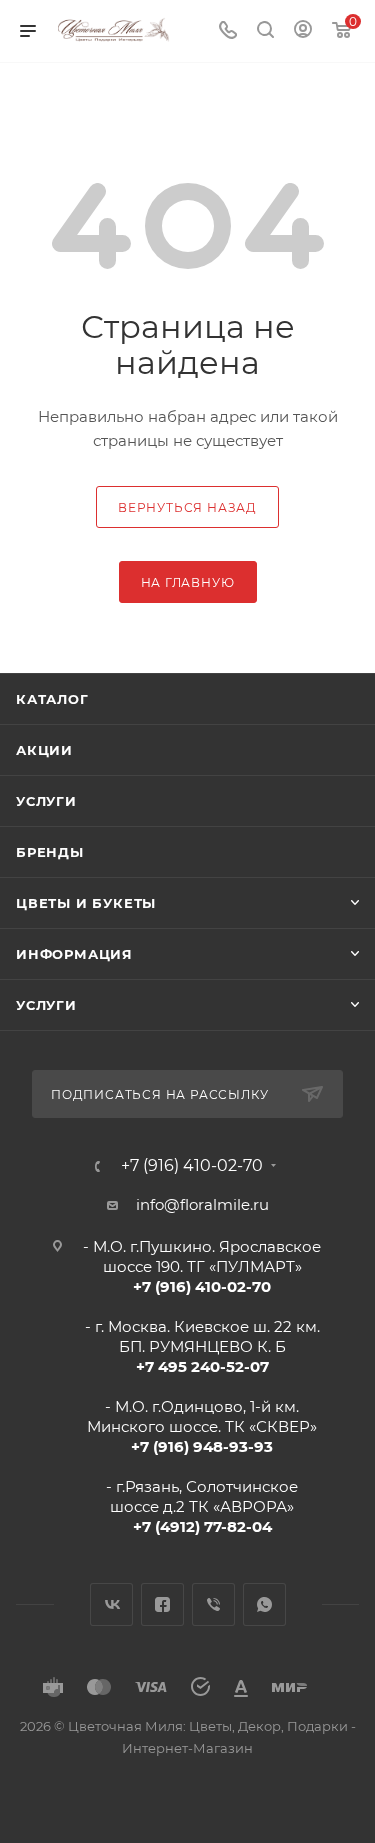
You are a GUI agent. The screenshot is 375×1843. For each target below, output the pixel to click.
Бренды (50, 852)
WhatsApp (264, 1604)
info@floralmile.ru (202, 1204)
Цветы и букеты (86, 903)
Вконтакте (111, 1604)
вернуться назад (187, 507)
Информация (74, 954)
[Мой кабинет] (303, 31)
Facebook (162, 1604)
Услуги (46, 801)
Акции (44, 750)
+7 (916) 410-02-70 (192, 1166)
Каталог (52, 699)
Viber (213, 1604)
